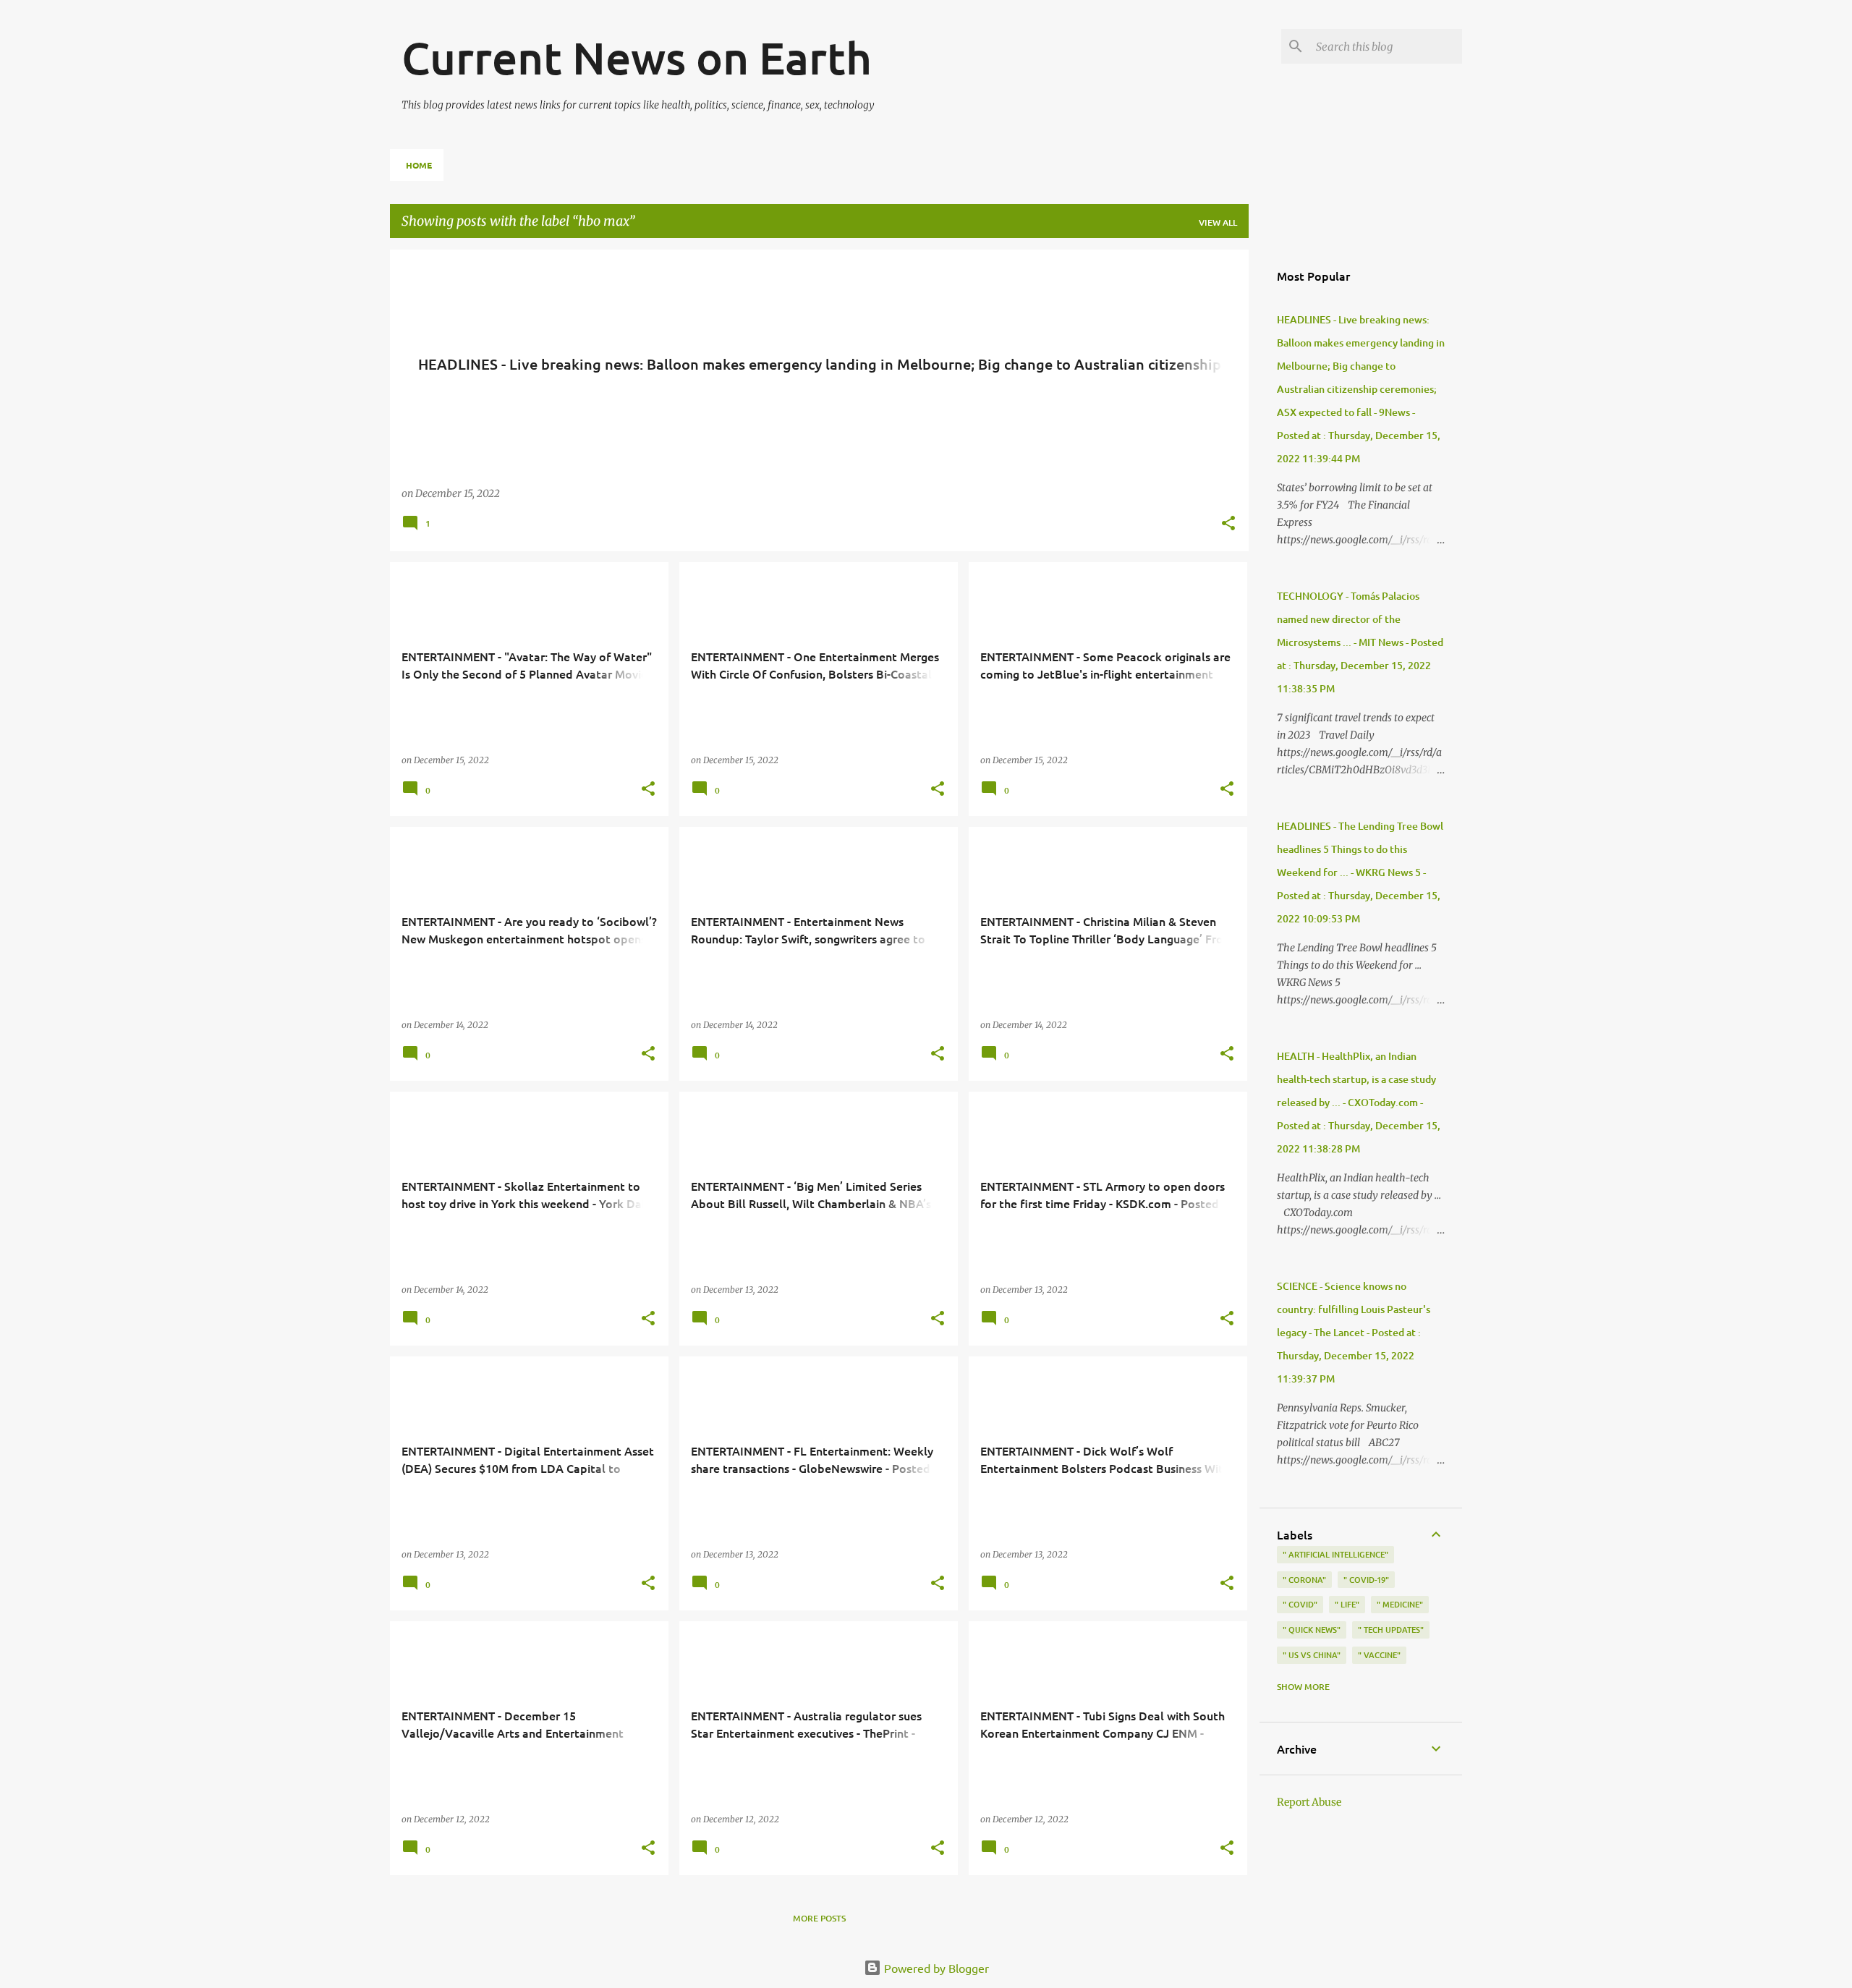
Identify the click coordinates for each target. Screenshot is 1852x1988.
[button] (1228, 524)
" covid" (1300, 1604)
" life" (1347, 1604)
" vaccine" (1379, 1655)
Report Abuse (1309, 1802)
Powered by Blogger (935, 1968)
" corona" (1304, 1580)
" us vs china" (1312, 1655)
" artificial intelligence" (1335, 1554)
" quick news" (1312, 1630)
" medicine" (1400, 1604)
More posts (819, 1918)
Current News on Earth (637, 57)
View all (1218, 222)
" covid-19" (1366, 1580)
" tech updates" (1391, 1630)
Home (419, 165)
